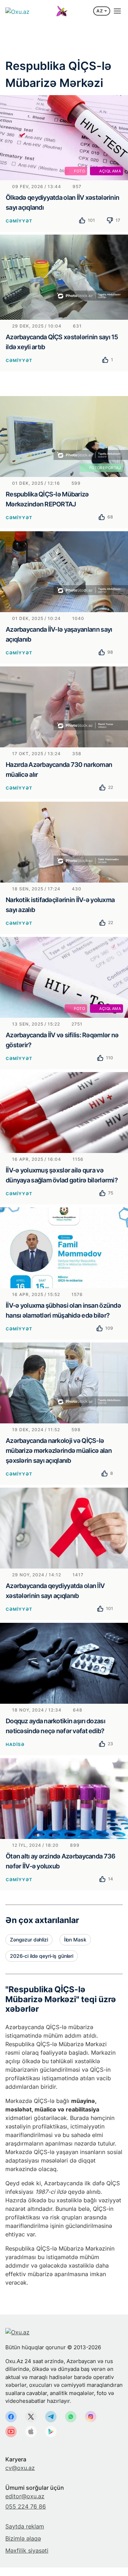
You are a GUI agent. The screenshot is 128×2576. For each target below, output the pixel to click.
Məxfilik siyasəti (27, 2550)
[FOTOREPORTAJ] (64, 436)
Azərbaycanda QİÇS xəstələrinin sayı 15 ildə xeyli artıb (62, 342)
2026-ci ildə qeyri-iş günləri (42, 1956)
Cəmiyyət (19, 221)
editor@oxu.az (25, 2496)
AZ (100, 11)
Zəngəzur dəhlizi (29, 1940)
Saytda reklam (25, 2526)
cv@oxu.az (20, 2468)
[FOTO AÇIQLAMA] (64, 137)
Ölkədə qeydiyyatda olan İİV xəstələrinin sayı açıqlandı (62, 202)
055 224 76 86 (26, 2506)
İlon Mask (75, 1940)
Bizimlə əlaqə (23, 2538)
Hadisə (15, 1744)
